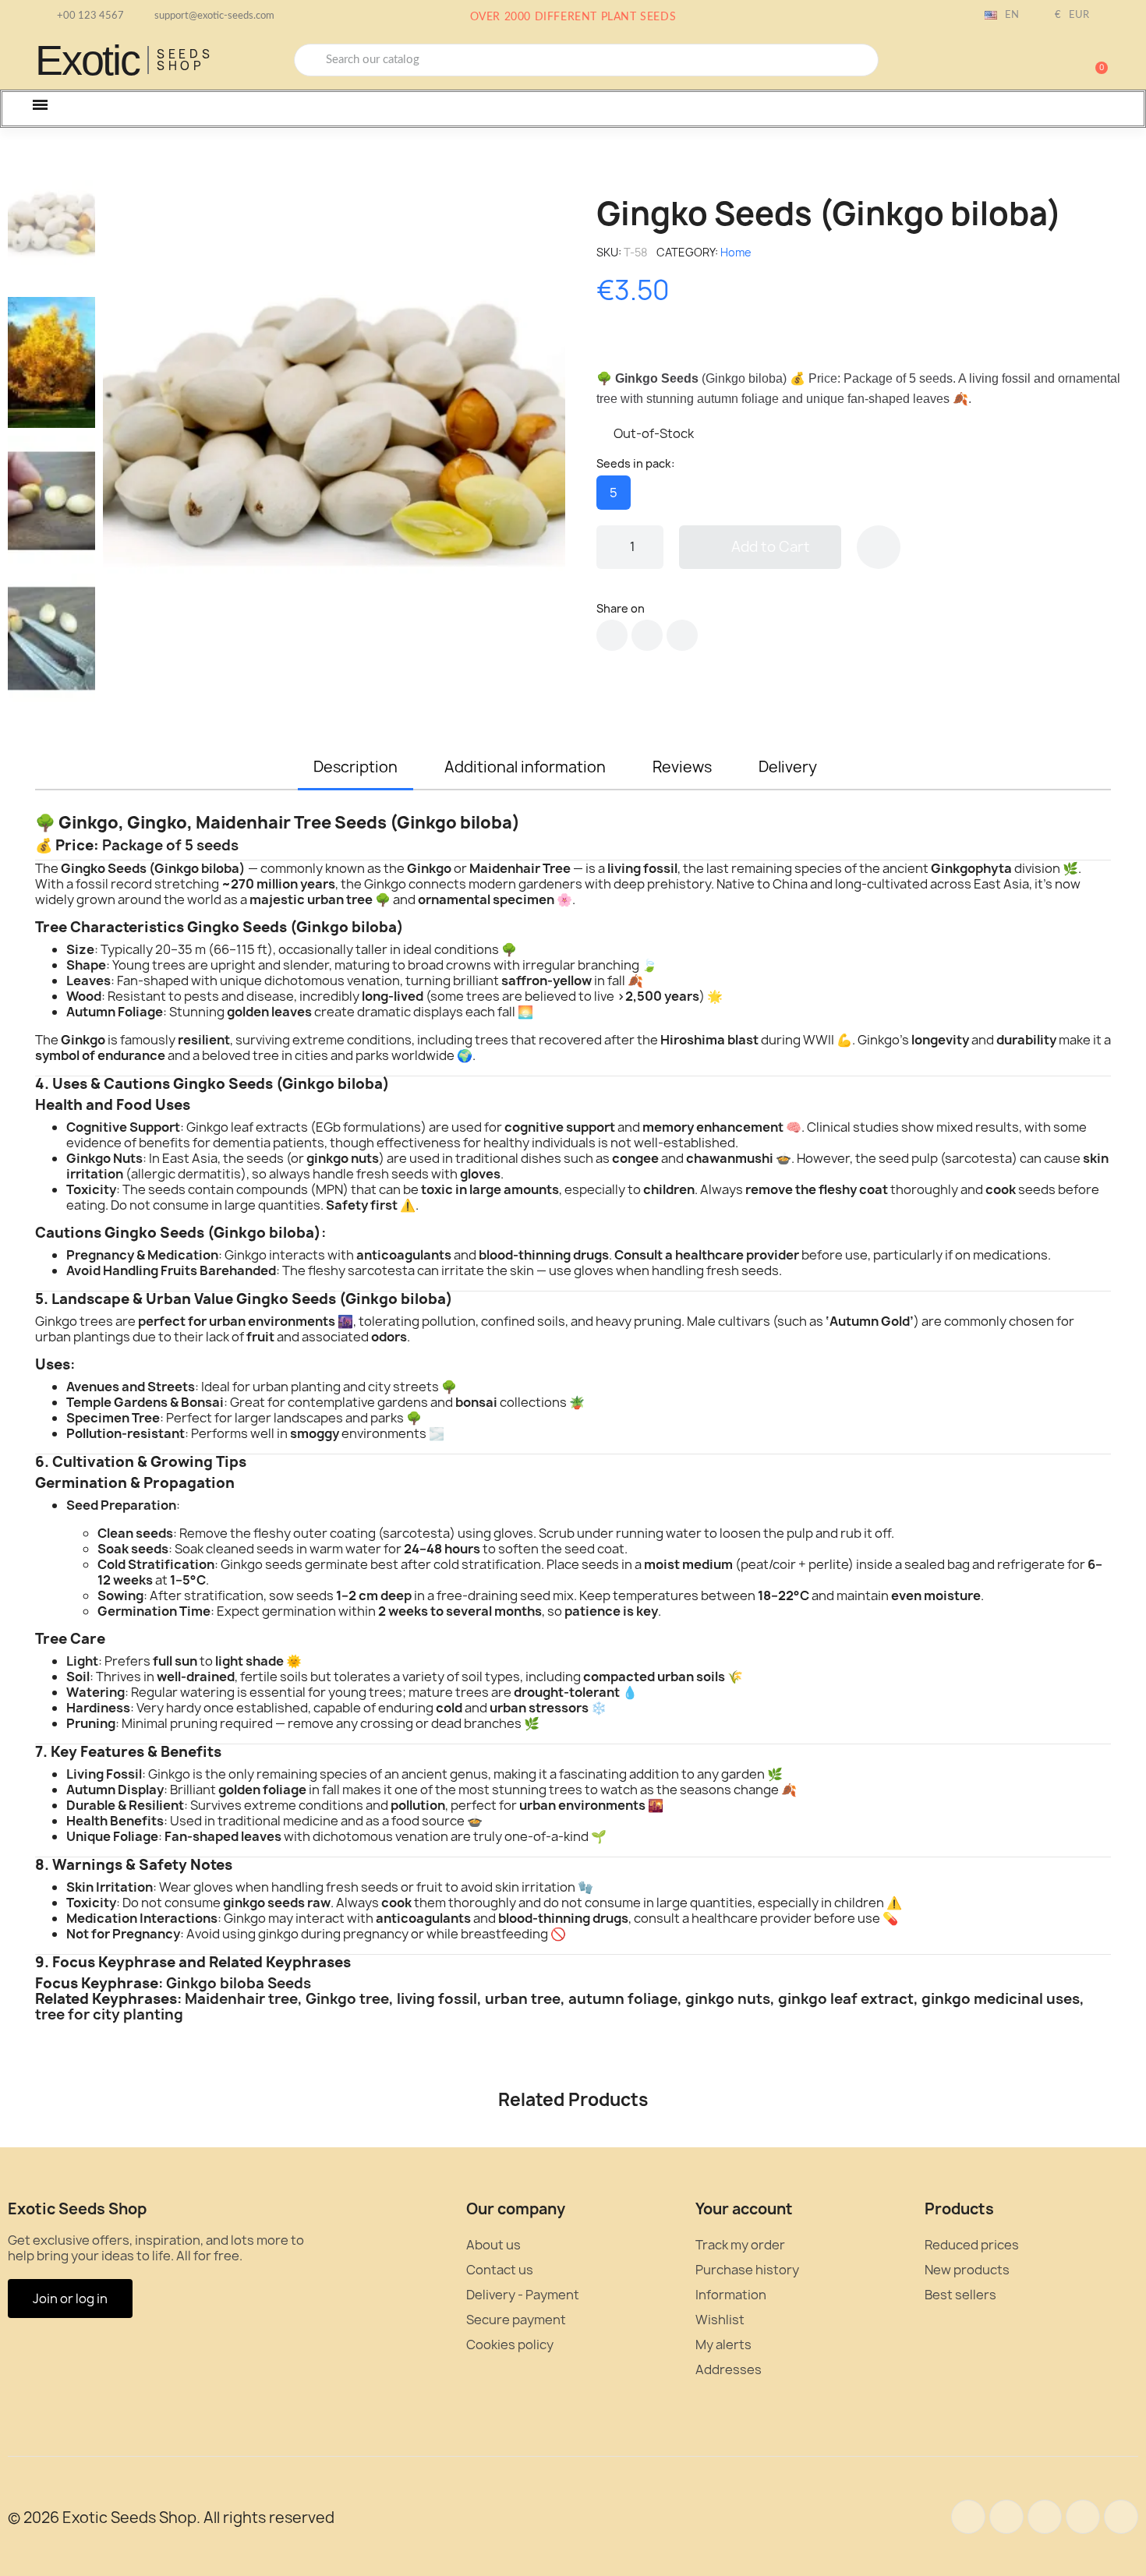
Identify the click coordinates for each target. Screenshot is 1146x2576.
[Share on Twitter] (647, 635)
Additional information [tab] (525, 767)
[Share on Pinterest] (682, 635)
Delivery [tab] (788, 767)
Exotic (87, 60)
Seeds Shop (185, 60)
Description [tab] (355, 767)
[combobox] (586, 60)
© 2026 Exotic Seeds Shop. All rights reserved (171, 2518)
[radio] (614, 493)
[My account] (1041, 62)
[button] (1095, 60)
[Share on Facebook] (612, 635)
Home (736, 252)
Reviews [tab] (682, 767)
